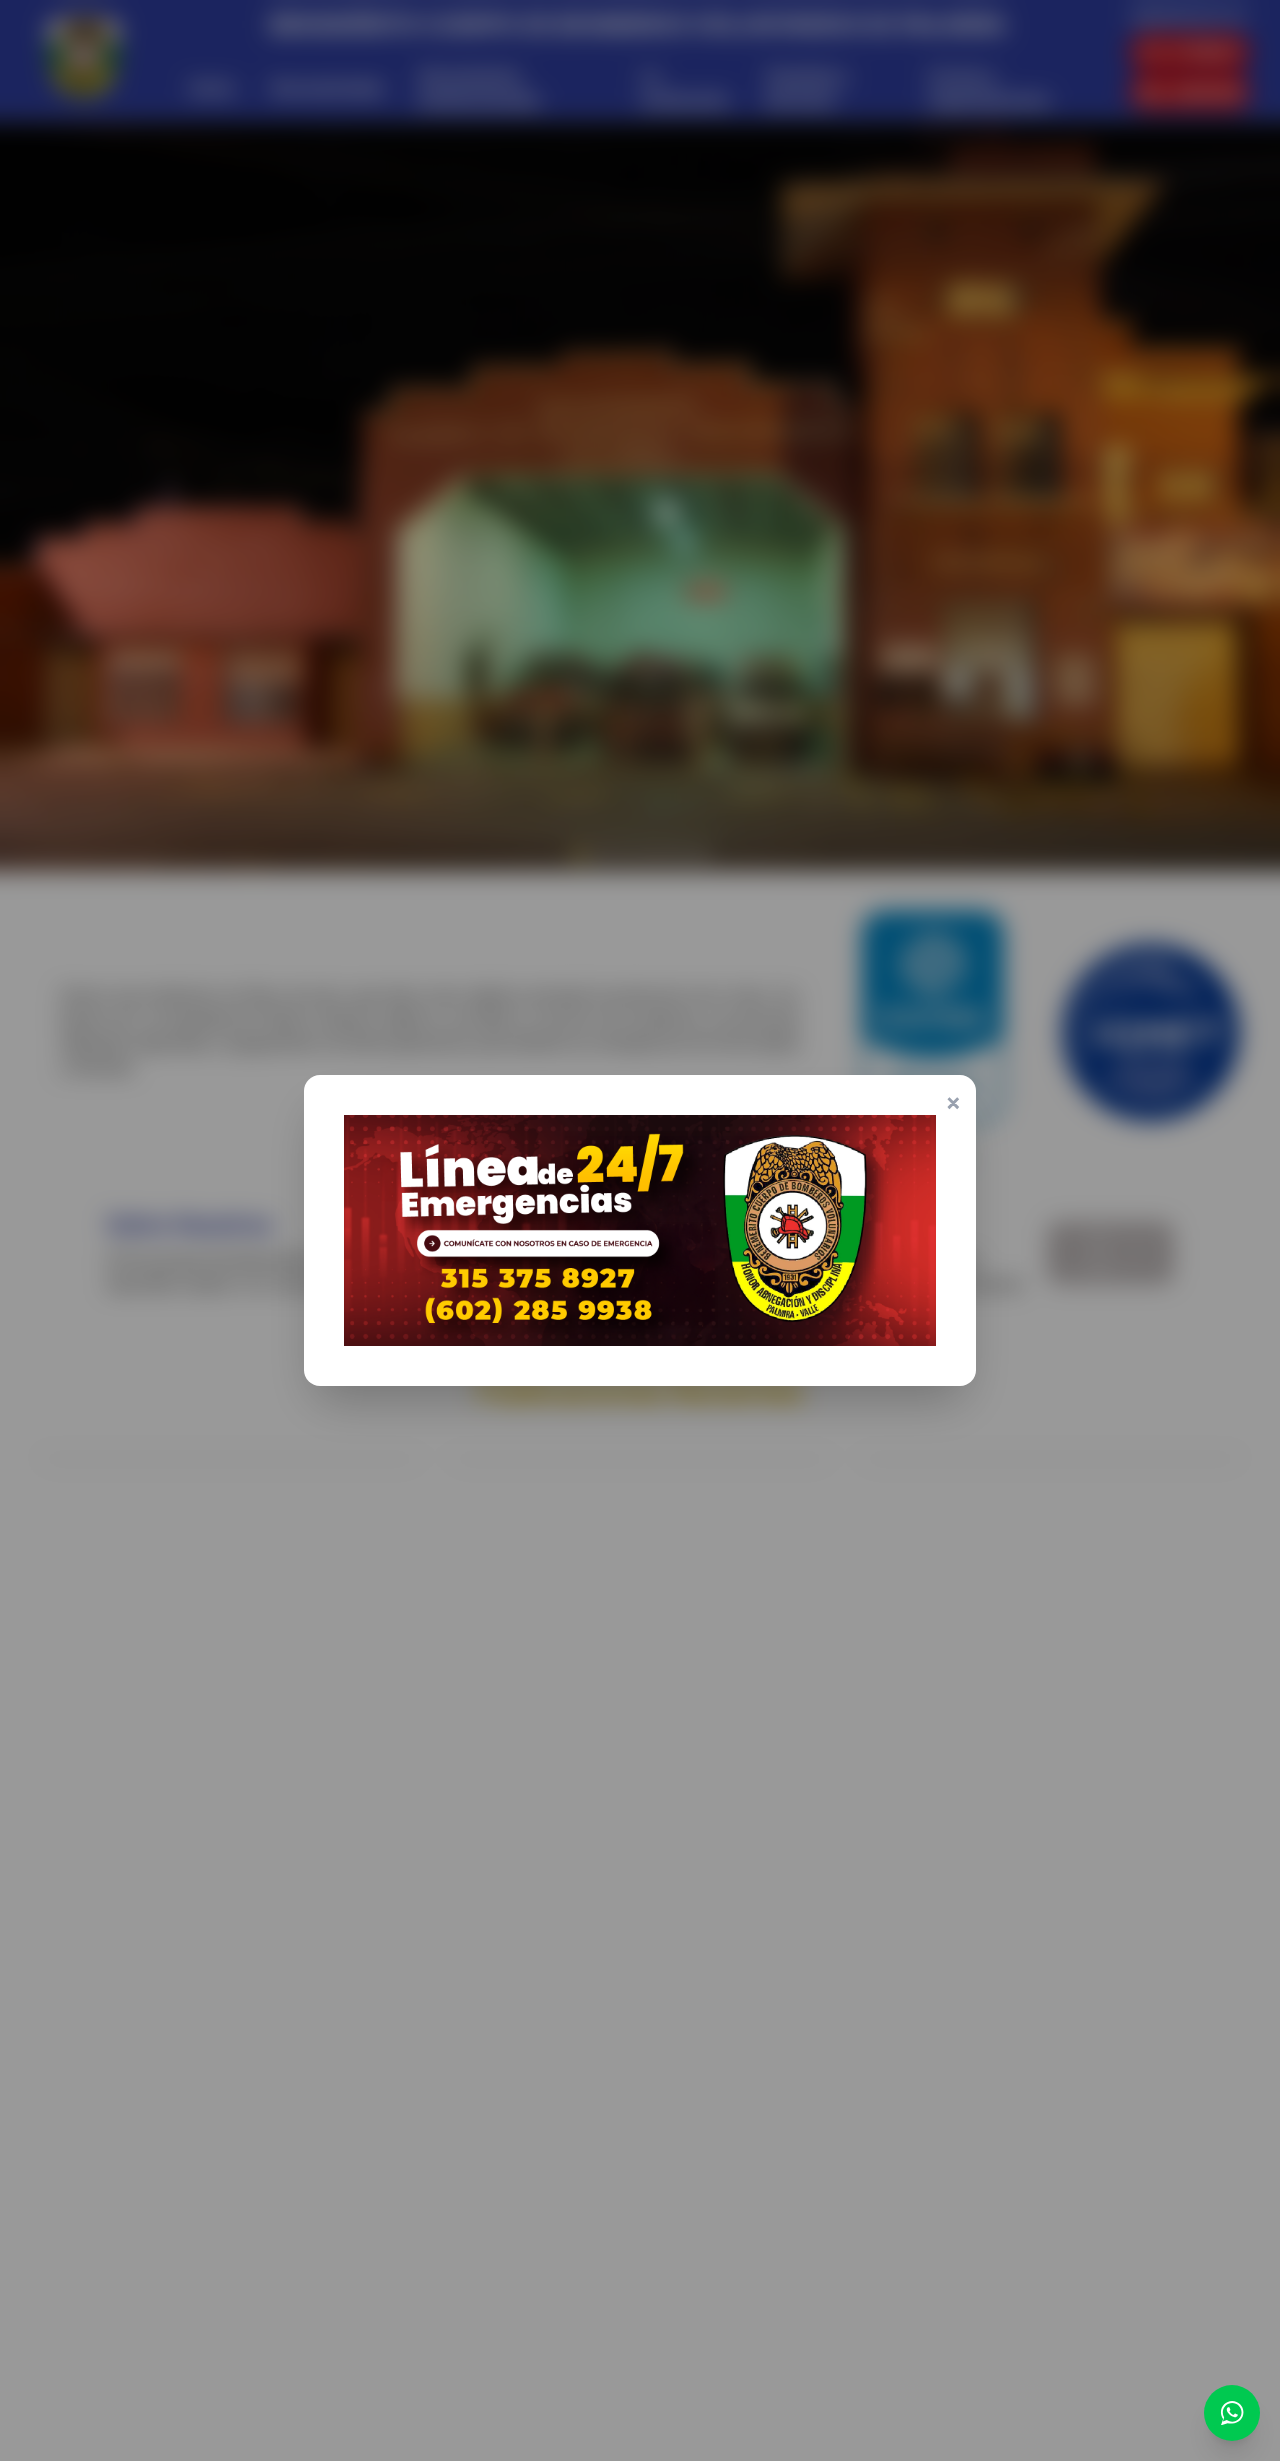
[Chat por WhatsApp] (1232, 2413)
